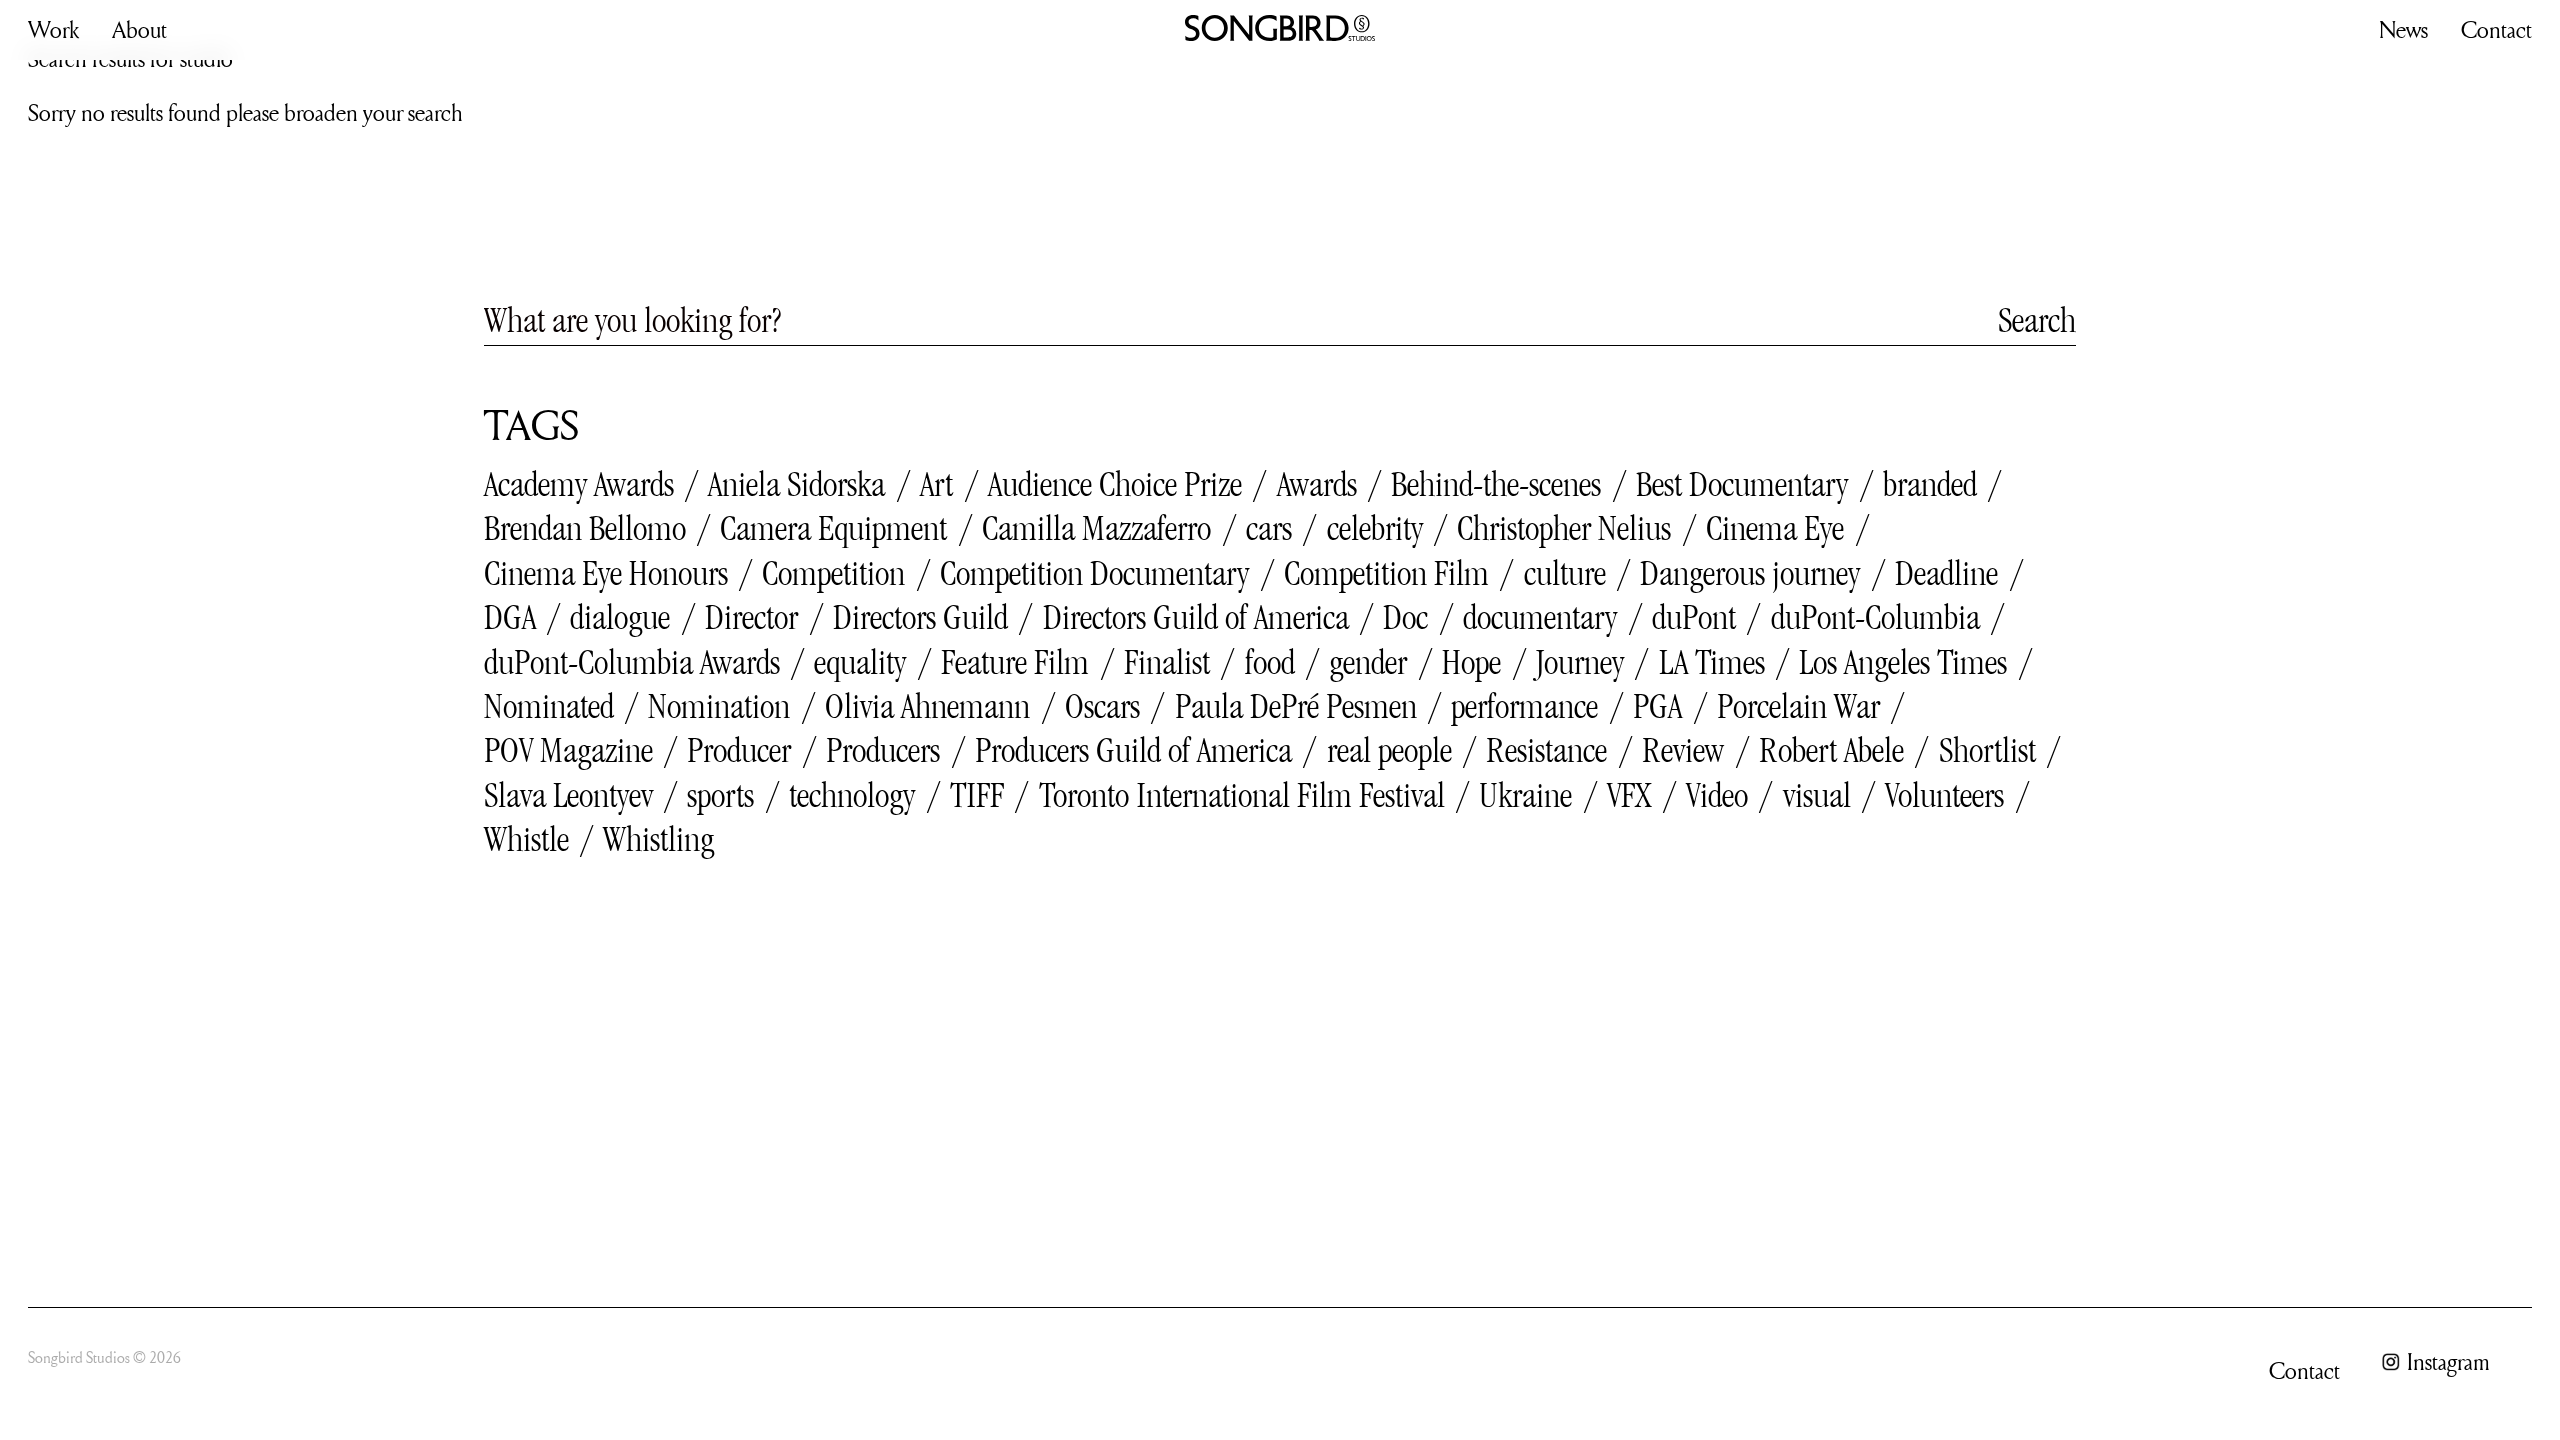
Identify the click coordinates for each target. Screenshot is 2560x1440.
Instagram (2448, 1362)
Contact (2496, 29)
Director (751, 617)
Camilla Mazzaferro (1096, 528)
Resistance (1546, 750)
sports (720, 795)
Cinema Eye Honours (606, 573)
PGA (1657, 706)
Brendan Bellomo (585, 528)
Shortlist (1987, 750)
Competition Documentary (1094, 573)
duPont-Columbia (1875, 617)
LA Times (1712, 662)
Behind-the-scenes (1496, 484)
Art (936, 484)
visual (1817, 795)
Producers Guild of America (1133, 750)
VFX (1629, 795)
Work (53, 29)
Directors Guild (920, 617)
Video (1717, 795)
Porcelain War (1798, 706)
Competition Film (1386, 573)
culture (1565, 573)
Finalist (1167, 662)
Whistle (526, 839)
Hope (1471, 662)
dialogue (620, 617)
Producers (883, 750)
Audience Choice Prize (1115, 484)
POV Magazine (568, 750)
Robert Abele (1831, 750)
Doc (1405, 617)
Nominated (549, 706)
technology (852, 795)
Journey (1580, 662)
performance (1524, 706)
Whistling (658, 839)
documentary (1540, 617)
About (139, 29)
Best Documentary (1742, 484)
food (1270, 662)
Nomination (719, 706)
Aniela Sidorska (796, 484)
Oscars (1102, 706)
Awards (1317, 484)
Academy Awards (579, 484)
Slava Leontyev (568, 795)
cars (1269, 528)
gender (1368, 662)
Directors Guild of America (1196, 617)
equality (860, 662)
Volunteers (1944, 795)
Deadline (1946, 573)
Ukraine (1525, 795)
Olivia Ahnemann (927, 706)
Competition (833, 573)
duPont (1694, 617)
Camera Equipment (833, 528)
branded (1930, 484)
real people (1389, 750)
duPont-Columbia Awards (632, 662)
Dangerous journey (1750, 573)
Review (1683, 750)
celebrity (1375, 528)
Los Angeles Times (1903, 662)
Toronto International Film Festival (1242, 795)
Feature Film (1015, 662)
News (2403, 29)
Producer (739, 750)
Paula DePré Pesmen (1296, 706)
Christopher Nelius (1564, 528)
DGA (510, 617)
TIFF (977, 795)
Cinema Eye (1775, 528)
